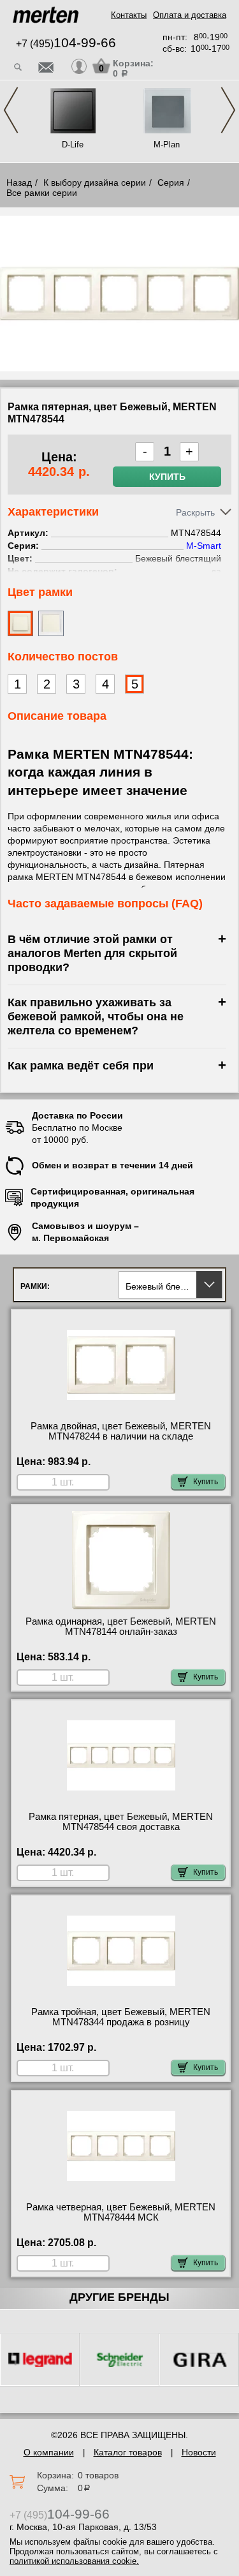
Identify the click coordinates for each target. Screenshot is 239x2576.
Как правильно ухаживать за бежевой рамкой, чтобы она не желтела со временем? (96, 1016)
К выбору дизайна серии (95, 182)
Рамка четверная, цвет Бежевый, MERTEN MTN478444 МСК (121, 2212)
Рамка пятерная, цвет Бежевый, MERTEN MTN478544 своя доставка (121, 1822)
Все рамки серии (42, 193)
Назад (19, 182)
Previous (11, 110)
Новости (199, 2452)
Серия (171, 182)
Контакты (129, 15)
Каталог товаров (128, 2452)
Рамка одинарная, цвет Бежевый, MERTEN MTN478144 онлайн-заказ (121, 1627)
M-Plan (167, 145)
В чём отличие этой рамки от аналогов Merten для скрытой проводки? (92, 953)
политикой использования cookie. (74, 2561)
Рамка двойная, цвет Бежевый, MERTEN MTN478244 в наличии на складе (121, 1431)
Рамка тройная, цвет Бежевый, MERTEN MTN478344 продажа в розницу (121, 2017)
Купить (167, 477)
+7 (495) (66, 44)
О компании (49, 2452)
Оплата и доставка (190, 15)
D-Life (73, 145)
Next (228, 110)
